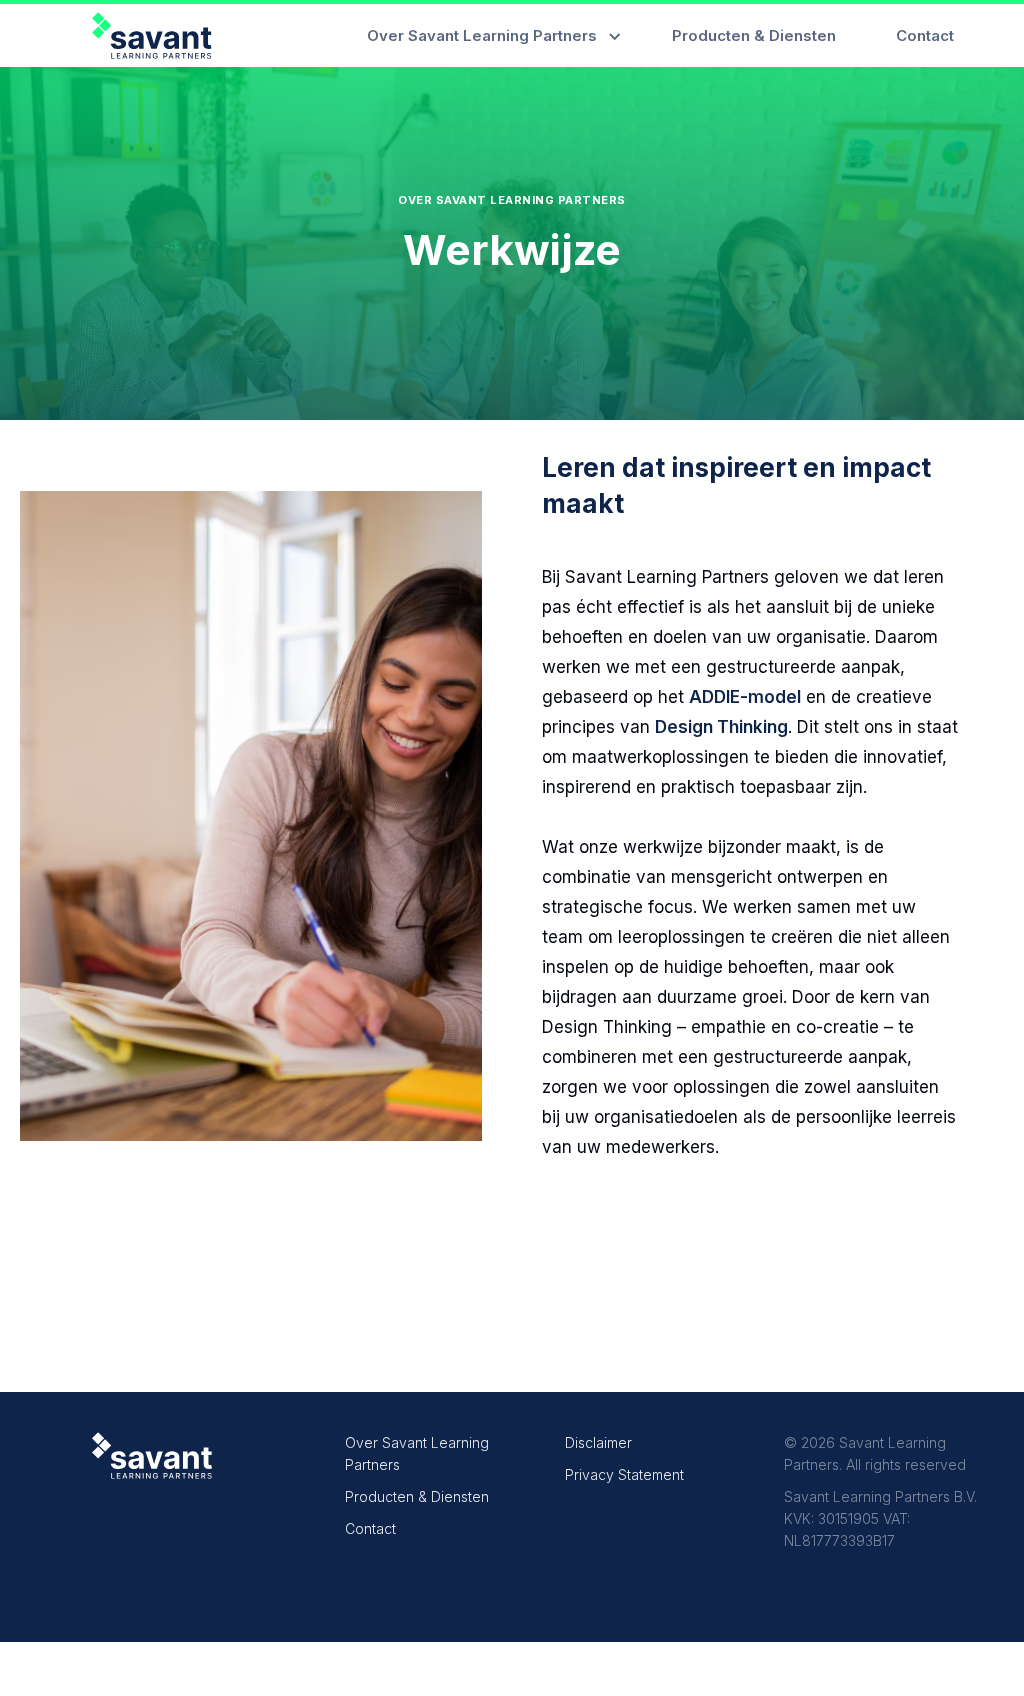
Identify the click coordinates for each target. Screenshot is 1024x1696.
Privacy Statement (624, 1474)
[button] (489, 35)
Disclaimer (598, 1442)
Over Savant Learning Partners (417, 1453)
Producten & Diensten (417, 1496)
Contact (370, 1528)
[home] (152, 35)
